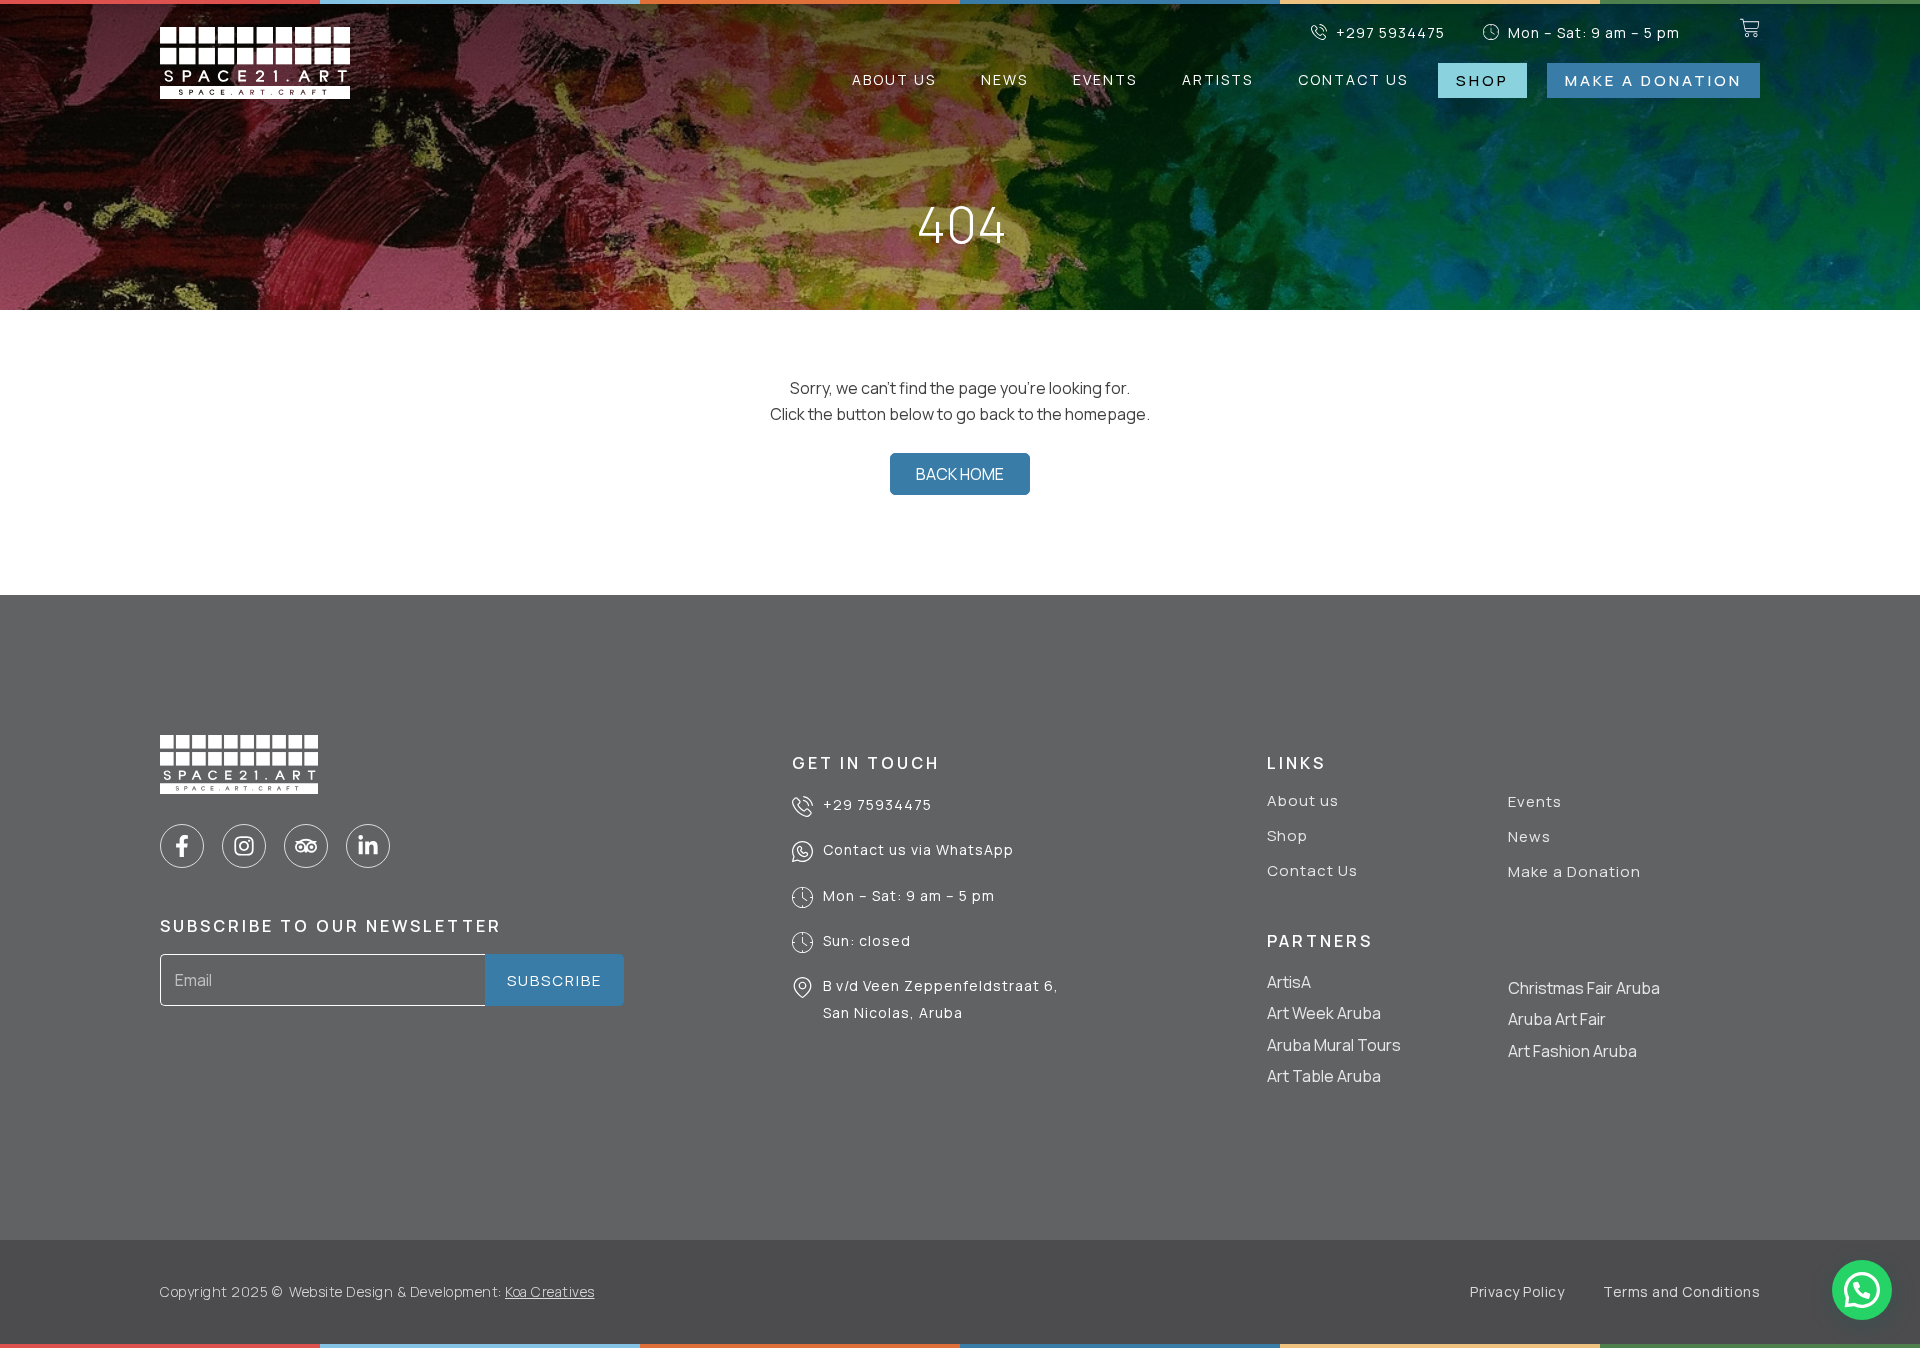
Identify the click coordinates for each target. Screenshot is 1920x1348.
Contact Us (1353, 79)
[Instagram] (244, 846)
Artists (1217, 79)
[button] (1862, 1290)
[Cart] (1750, 28)
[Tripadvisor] (306, 846)
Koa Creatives (550, 1291)
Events (1105, 79)
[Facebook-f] (182, 846)
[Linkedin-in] (368, 846)
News (1004, 79)
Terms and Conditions (1681, 1291)
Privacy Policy (1517, 1291)
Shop (1287, 836)
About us (894, 79)
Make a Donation (1574, 872)
